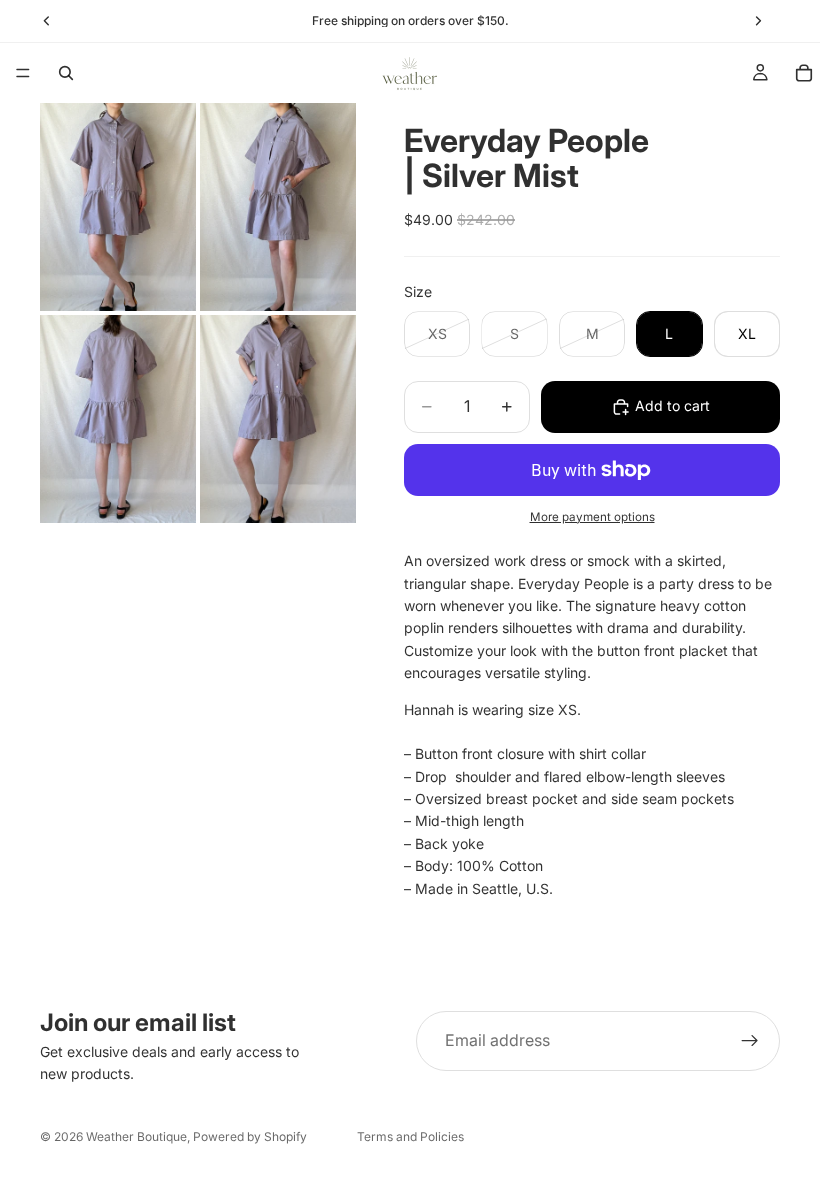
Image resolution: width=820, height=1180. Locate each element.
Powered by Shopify (250, 1136)
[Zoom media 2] (278, 207)
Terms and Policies (410, 1136)
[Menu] (23, 73)
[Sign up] (750, 1041)
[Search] (66, 73)
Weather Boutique (136, 1136)
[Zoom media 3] (118, 419)
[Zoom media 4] (278, 419)
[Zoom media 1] (118, 207)
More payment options (592, 517)
